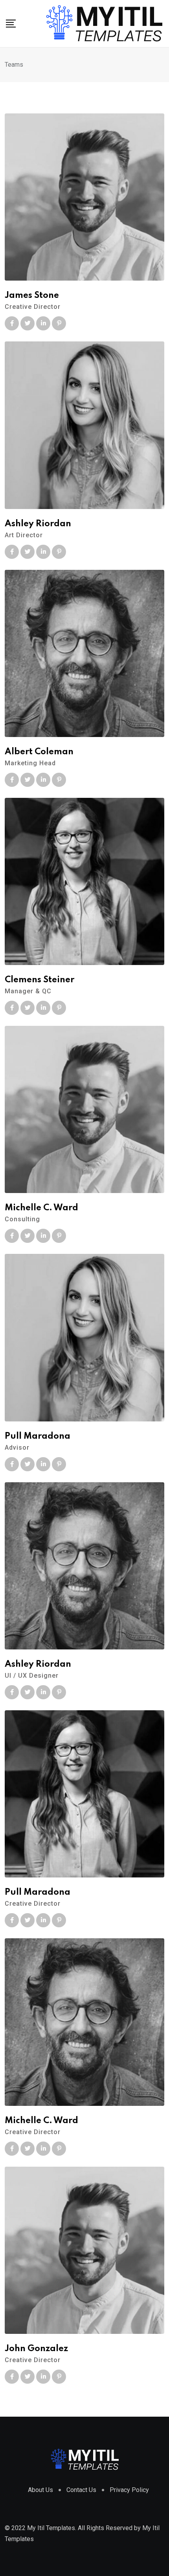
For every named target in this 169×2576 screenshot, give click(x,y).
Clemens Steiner (39, 980)
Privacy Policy (129, 2490)
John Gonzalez (36, 2349)
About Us (40, 2490)
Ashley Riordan (38, 524)
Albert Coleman (39, 752)
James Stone (32, 296)
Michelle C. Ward (41, 1208)
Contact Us (81, 2490)
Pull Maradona (38, 1436)
